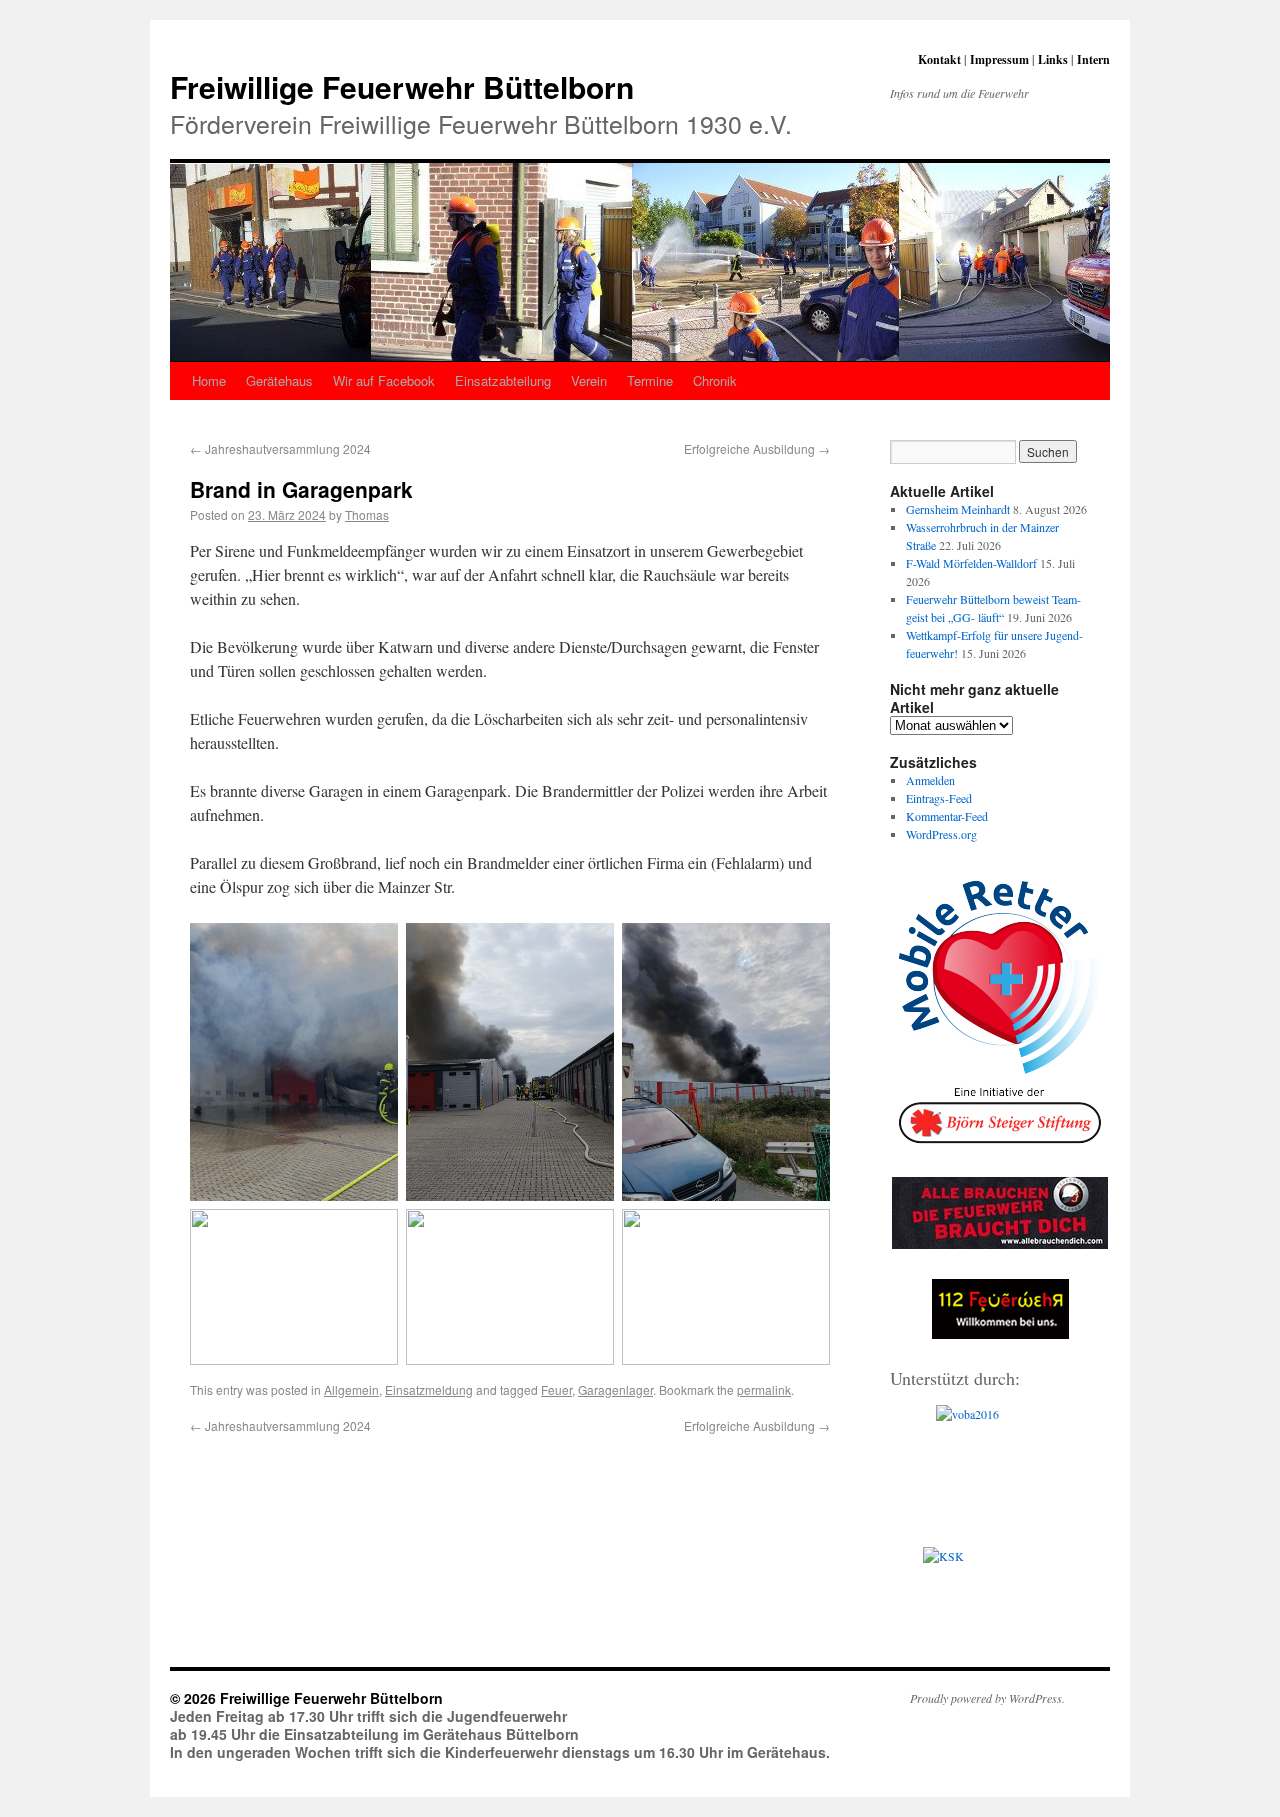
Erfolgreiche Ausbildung (757, 448)
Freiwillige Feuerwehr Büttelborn (402, 86)
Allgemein (351, 1389)
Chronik (715, 380)
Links (1053, 59)
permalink (764, 1389)
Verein (589, 380)
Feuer (556, 1389)
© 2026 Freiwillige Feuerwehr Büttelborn (306, 1698)
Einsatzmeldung (429, 1389)
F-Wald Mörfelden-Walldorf (971, 563)
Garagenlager (615, 1389)
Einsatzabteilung (503, 380)
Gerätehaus (279, 380)
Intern (1093, 59)
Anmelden (930, 780)
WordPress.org (941, 834)
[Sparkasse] (1000, 1600)
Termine (650, 380)
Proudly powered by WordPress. (987, 1698)
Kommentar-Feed (947, 816)
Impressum (999, 59)
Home (209, 380)
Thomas (367, 514)
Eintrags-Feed (939, 798)
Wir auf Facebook (384, 380)
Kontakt (939, 59)
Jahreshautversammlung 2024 (280, 448)
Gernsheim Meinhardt (958, 509)
